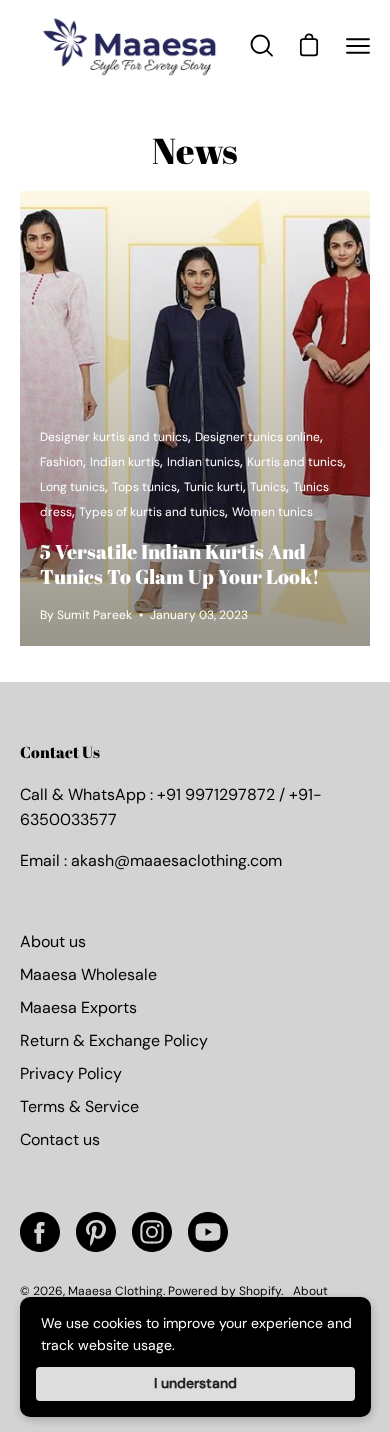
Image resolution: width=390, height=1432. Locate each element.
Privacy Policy (71, 1073)
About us (53, 941)
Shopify (260, 1291)
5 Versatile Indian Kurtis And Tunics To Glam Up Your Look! (180, 564)
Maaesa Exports (78, 1007)
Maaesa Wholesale (88, 974)
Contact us (60, 1139)
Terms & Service (79, 1106)
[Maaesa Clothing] (133, 46)
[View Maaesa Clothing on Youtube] (208, 1232)
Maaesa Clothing (115, 1291)
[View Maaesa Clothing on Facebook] (40, 1232)
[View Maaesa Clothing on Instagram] (152, 1232)
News (195, 150)
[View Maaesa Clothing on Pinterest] (96, 1232)
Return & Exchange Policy (114, 1040)
